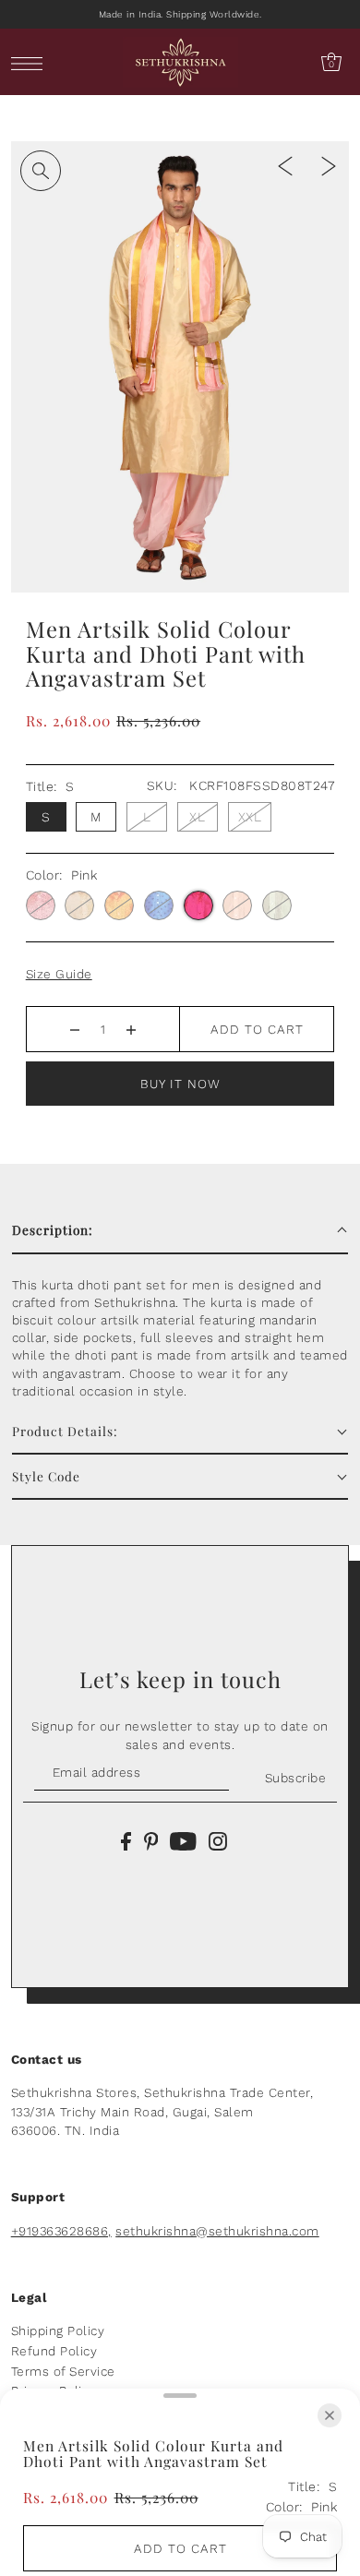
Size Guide (59, 974)
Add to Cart (257, 1029)
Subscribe (295, 1778)
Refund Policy (54, 2351)
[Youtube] (183, 1840)
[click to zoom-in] (41, 171)
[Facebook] (126, 1840)
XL (197, 817)
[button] (180, 1231)
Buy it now (180, 1084)
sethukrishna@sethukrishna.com (217, 2231)
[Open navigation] (32, 62)
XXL (250, 817)
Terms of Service (63, 2371)
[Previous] (285, 165)
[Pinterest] (151, 1840)
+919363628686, (61, 2231)
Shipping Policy (58, 2330)
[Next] (329, 165)
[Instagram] (218, 1840)
